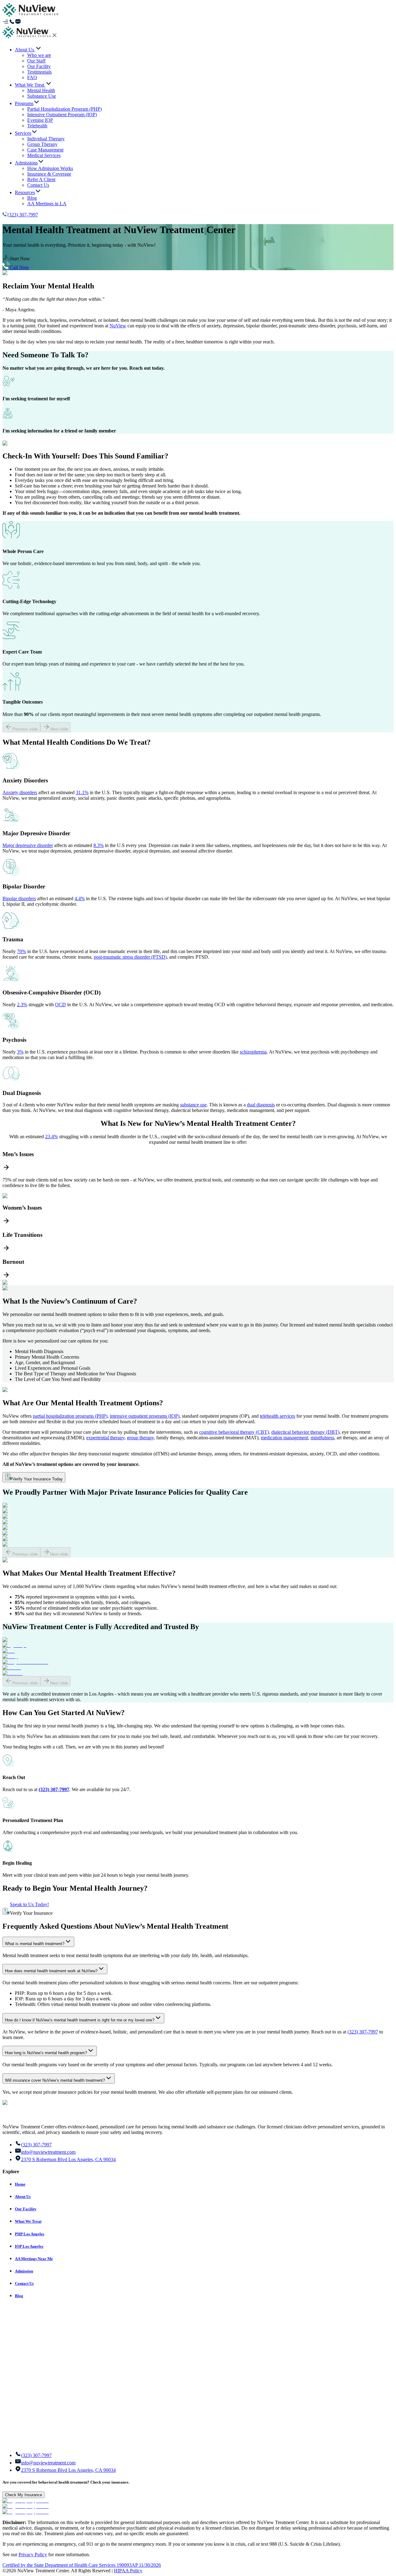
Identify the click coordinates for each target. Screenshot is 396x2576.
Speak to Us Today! (29, 1904)
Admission (24, 2271)
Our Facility (26, 2209)
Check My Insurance (24, 2495)
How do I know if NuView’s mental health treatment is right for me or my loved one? (80, 2020)
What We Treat (28, 2221)
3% (20, 1052)
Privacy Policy (33, 2555)
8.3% (99, 845)
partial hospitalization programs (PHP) (70, 1416)
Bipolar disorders (19, 898)
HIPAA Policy (128, 2571)
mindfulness (322, 1438)
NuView (118, 326)
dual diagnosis (261, 1105)
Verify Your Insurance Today (38, 1479)
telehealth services (278, 1416)
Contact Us (24, 2283)
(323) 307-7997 (23, 215)
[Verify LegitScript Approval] (26, 2501)
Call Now (19, 267)
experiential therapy (105, 1438)
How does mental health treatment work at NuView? (51, 1971)
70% (22, 951)
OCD (60, 1005)
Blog (19, 2296)
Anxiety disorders (20, 792)
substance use (193, 1105)
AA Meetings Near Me (34, 2259)
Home (20, 2184)
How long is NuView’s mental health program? (46, 2053)
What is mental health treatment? (35, 1944)
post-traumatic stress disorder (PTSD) (130, 957)
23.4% (52, 1137)
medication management (284, 1438)
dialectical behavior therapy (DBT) (305, 1432)
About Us (23, 2197)
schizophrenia (253, 1052)
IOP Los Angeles (29, 2246)
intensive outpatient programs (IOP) (145, 1416)
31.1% (82, 792)
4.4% (80, 898)
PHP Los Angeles (30, 2234)
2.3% (22, 1005)
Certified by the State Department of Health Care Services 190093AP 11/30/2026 (82, 2565)
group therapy (140, 1438)
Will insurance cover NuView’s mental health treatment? (55, 2080)
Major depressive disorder (28, 845)
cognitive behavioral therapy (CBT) (234, 1432)
